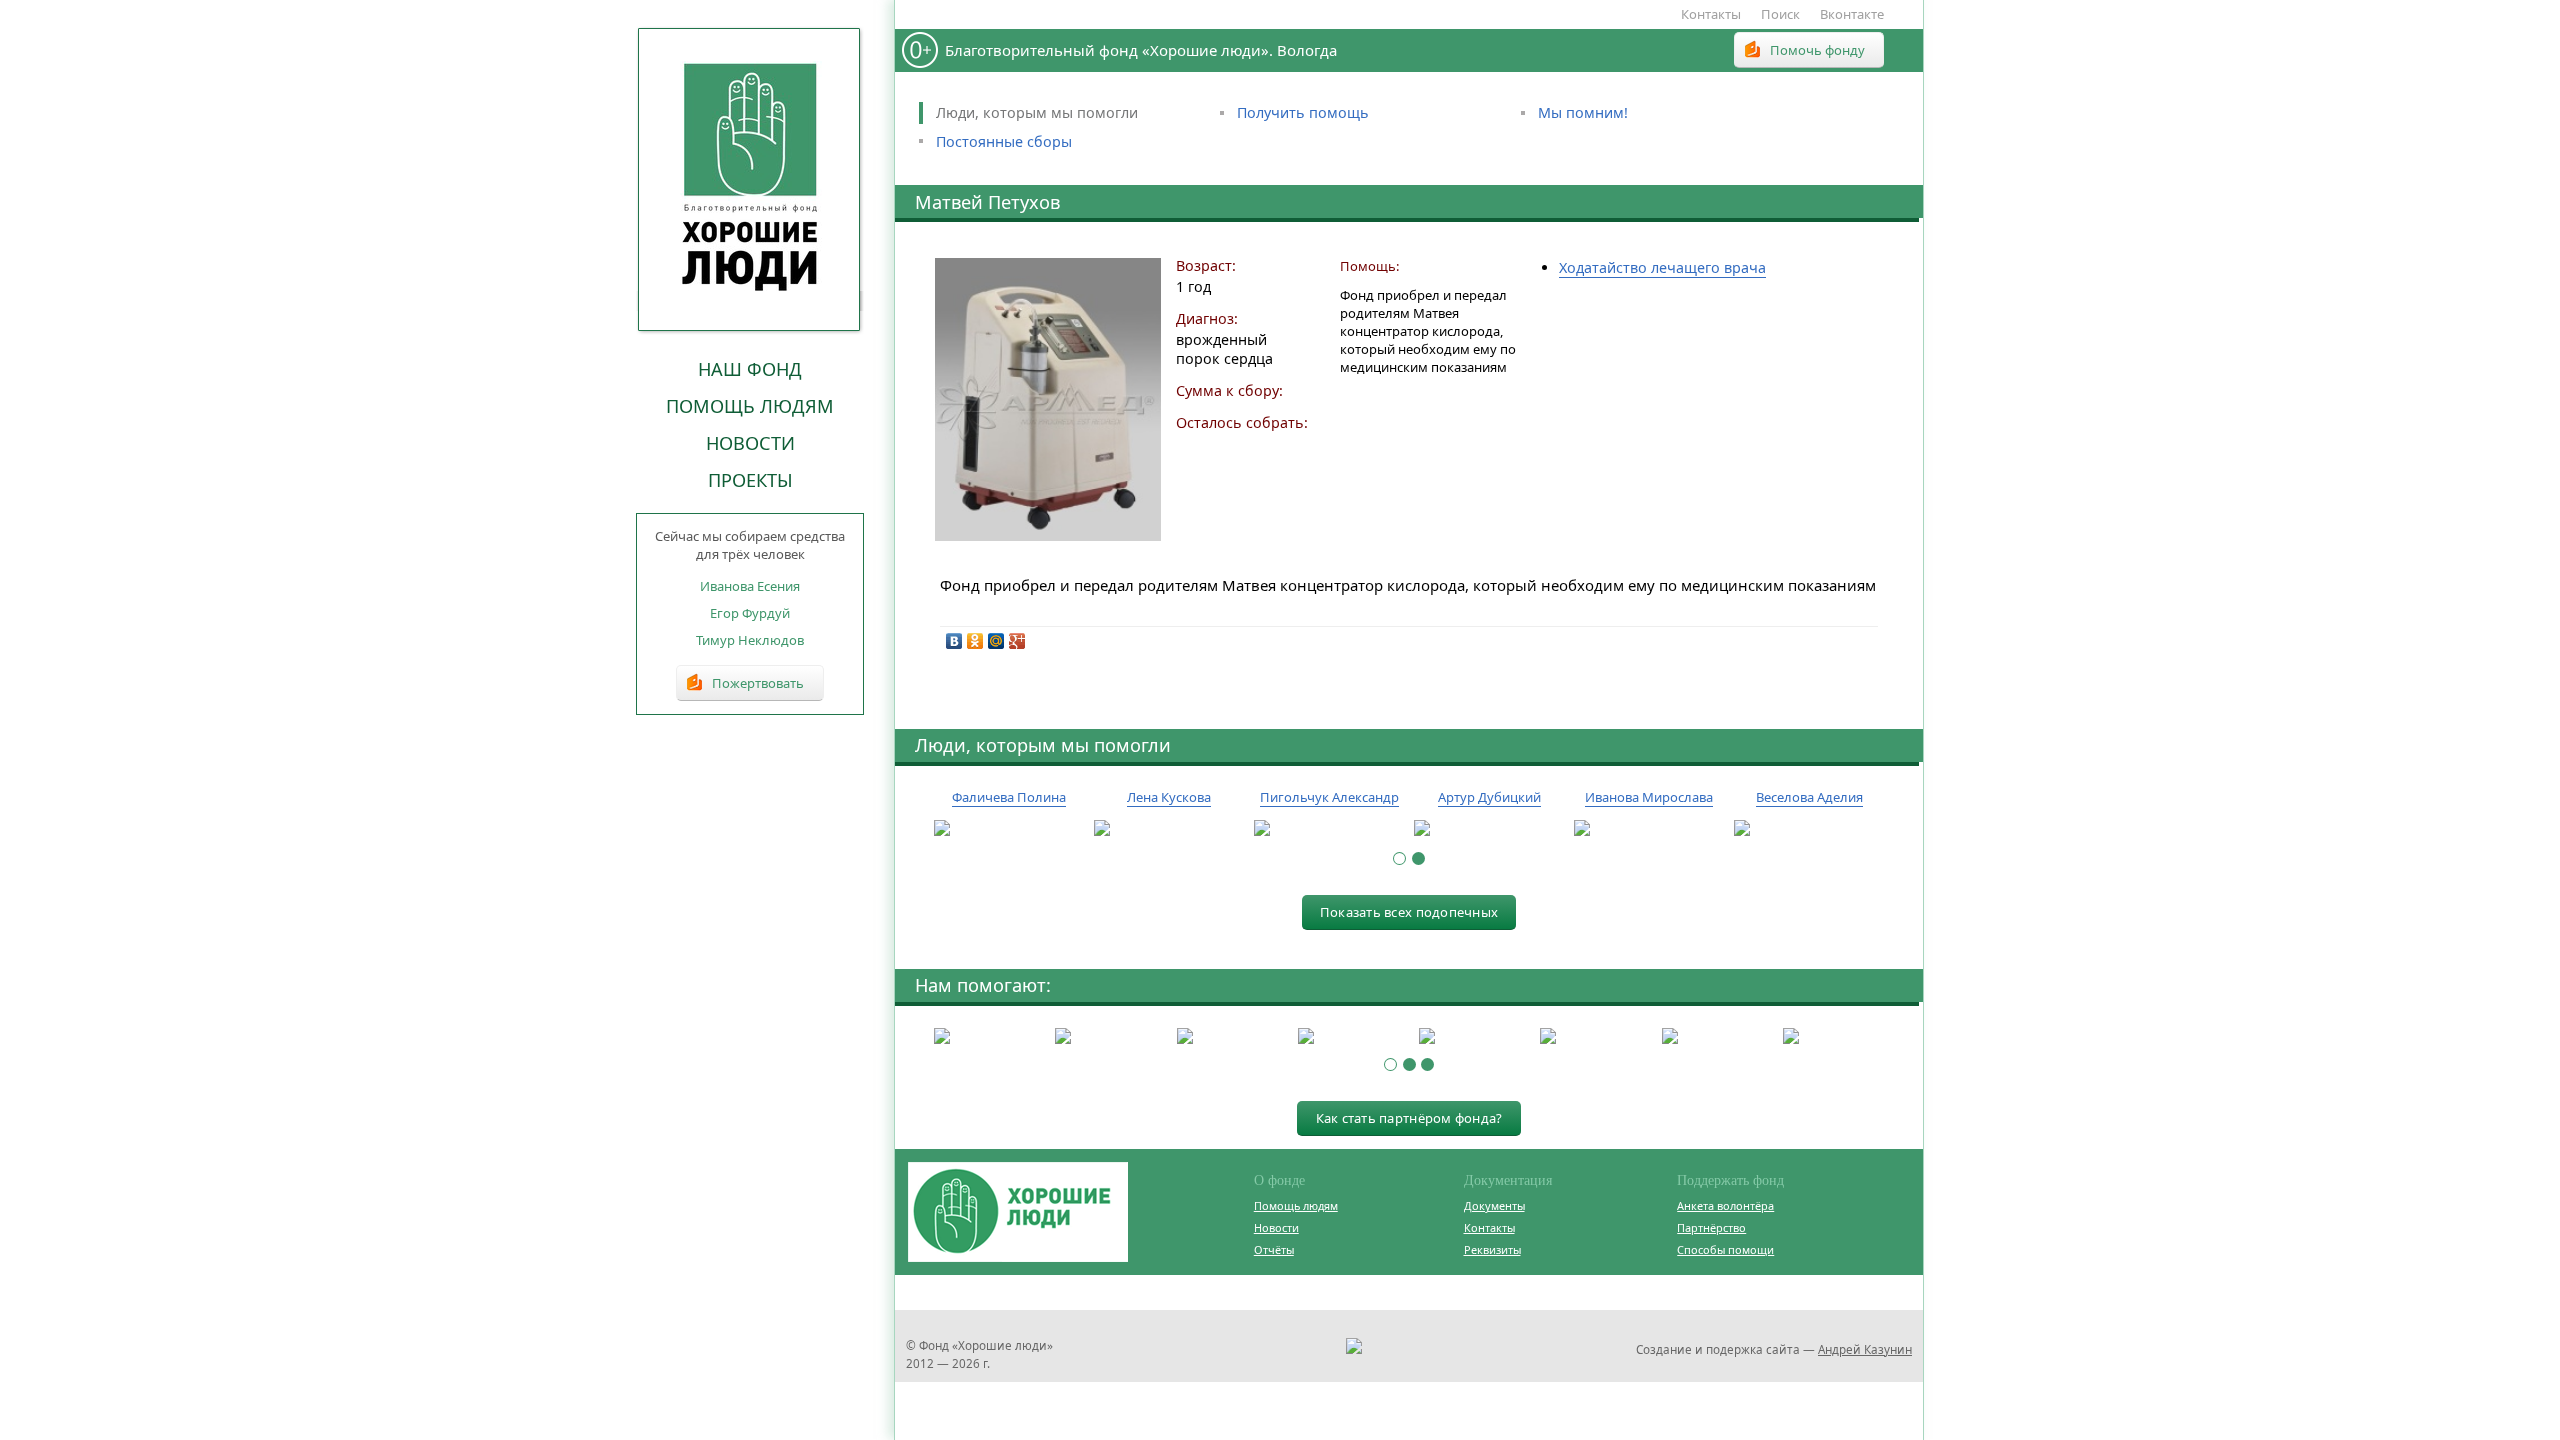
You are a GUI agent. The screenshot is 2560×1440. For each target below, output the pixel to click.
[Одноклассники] (975, 641)
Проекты (750, 480)
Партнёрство (1711, 1227)
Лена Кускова (1169, 797)
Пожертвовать (758, 683)
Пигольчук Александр (1329, 797)
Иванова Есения (750, 586)
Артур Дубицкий (1489, 797)
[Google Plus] (1017, 641)
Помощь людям (750, 406)
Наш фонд (750, 369)
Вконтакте (1852, 14)
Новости (750, 443)
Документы (1494, 1205)
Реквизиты (1492, 1249)
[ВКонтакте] (954, 641)
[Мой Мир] (996, 641)
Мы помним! (1583, 112)
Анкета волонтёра (1725, 1205)
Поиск (1780, 14)
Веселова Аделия (1809, 797)
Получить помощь (1303, 112)
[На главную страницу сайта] (750, 179)
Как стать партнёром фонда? (1409, 1118)
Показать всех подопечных (1409, 912)
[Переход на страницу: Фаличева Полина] (1009, 829)
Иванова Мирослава (1649, 797)
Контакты (1711, 14)
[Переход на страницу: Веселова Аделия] (1809, 829)
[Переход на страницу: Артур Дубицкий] (1489, 829)
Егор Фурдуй (750, 613)
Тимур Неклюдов (750, 640)
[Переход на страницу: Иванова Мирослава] (1649, 829)
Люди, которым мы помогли (1037, 112)
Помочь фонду (1817, 50)
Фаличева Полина (1009, 797)
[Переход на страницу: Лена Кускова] (1169, 829)
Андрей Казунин (1865, 1349)
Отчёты (1274, 1249)
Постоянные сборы (1004, 141)
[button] (1399, 858)
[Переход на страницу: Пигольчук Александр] (1329, 829)
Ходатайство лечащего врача (1662, 267)
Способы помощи (1725, 1249)
